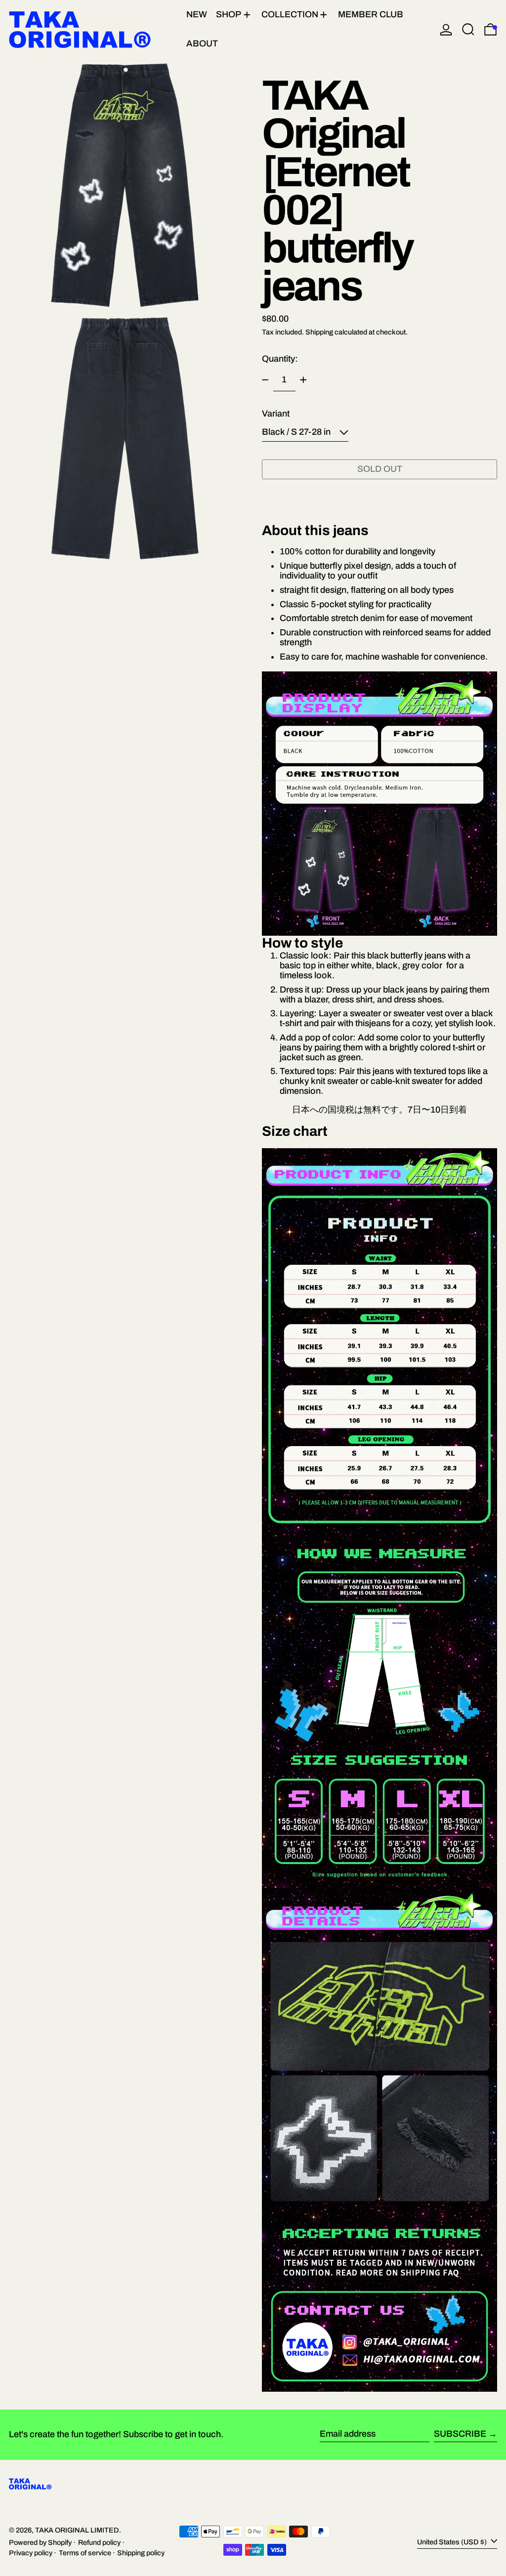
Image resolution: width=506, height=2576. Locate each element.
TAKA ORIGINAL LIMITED (77, 2530)
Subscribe (460, 2434)
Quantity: (280, 359)
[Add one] (303, 380)
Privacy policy (31, 2553)
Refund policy (99, 2542)
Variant (276, 414)
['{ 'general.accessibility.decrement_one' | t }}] (265, 380)
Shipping (319, 332)
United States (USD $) (453, 2541)
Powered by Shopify (40, 2542)
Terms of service (85, 2553)
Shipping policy (141, 2553)
